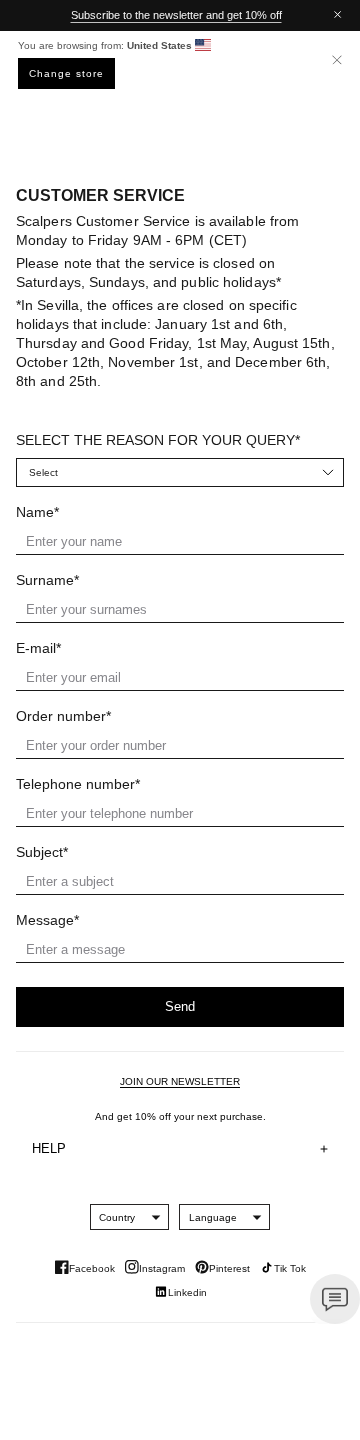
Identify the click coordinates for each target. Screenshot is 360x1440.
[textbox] (117, 1217)
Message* (47, 920)
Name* (37, 512)
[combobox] (117, 1217)
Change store (66, 73)
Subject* (42, 852)
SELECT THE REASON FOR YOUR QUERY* (158, 440)
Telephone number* (78, 784)
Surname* (47, 580)
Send (180, 1006)
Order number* (63, 716)
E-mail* (38, 648)
